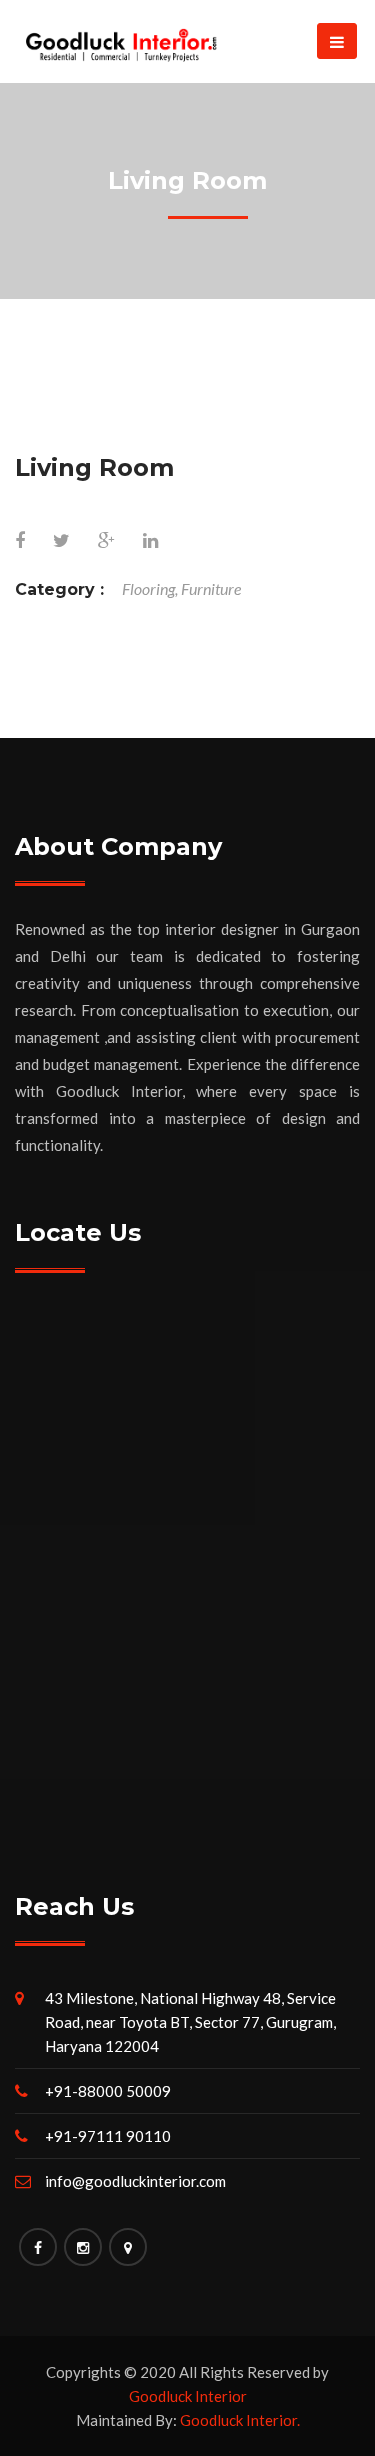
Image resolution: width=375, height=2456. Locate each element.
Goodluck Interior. (240, 2420)
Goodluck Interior (188, 2396)
